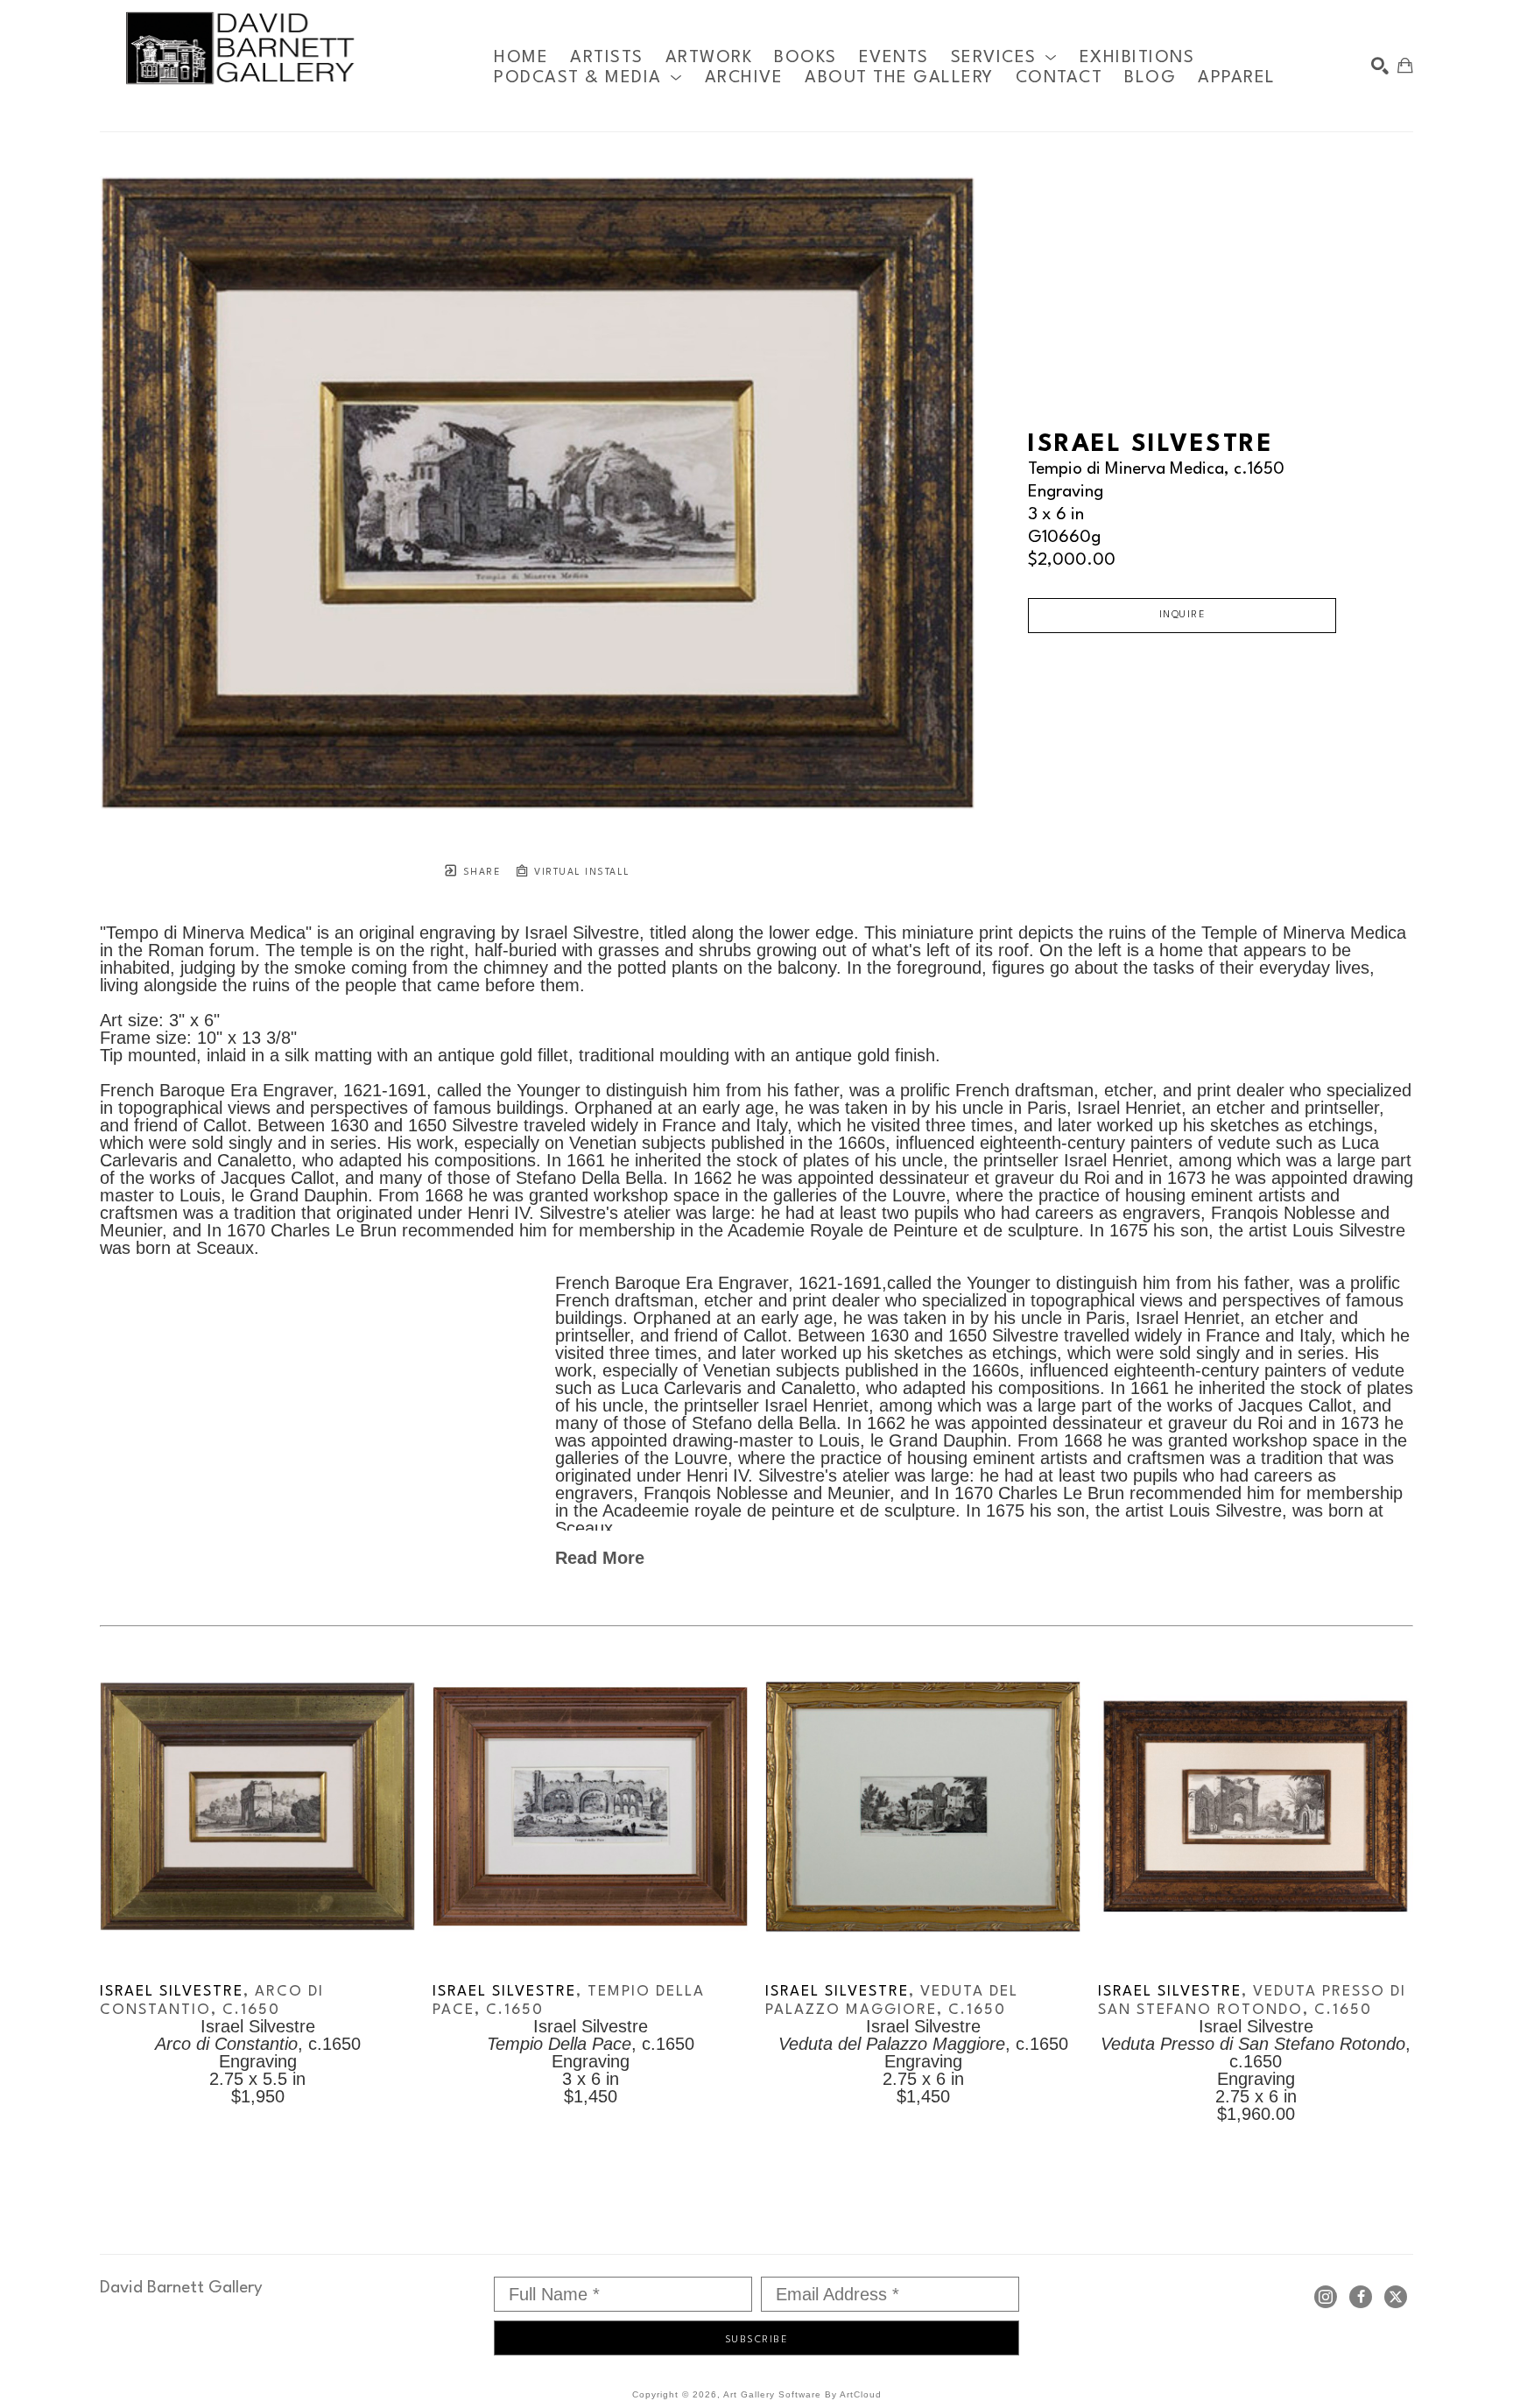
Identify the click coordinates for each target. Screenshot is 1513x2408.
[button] (1004, 57)
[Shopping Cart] (1405, 66)
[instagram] (1326, 2297)
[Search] (1380, 66)
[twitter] (1396, 2297)
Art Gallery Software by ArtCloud (802, 2394)
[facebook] (1361, 2297)
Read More (600, 1558)
